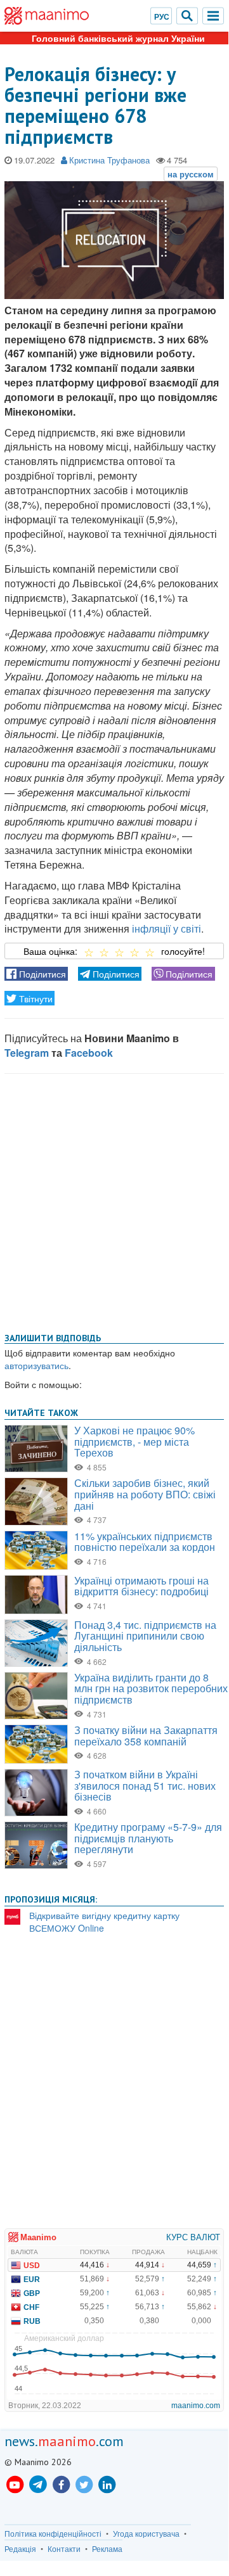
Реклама (107, 2549)
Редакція (20, 2549)
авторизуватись (36, 1365)
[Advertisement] (114, 1201)
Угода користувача (146, 2534)
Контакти (64, 2549)
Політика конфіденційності (53, 2534)
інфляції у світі (167, 928)
